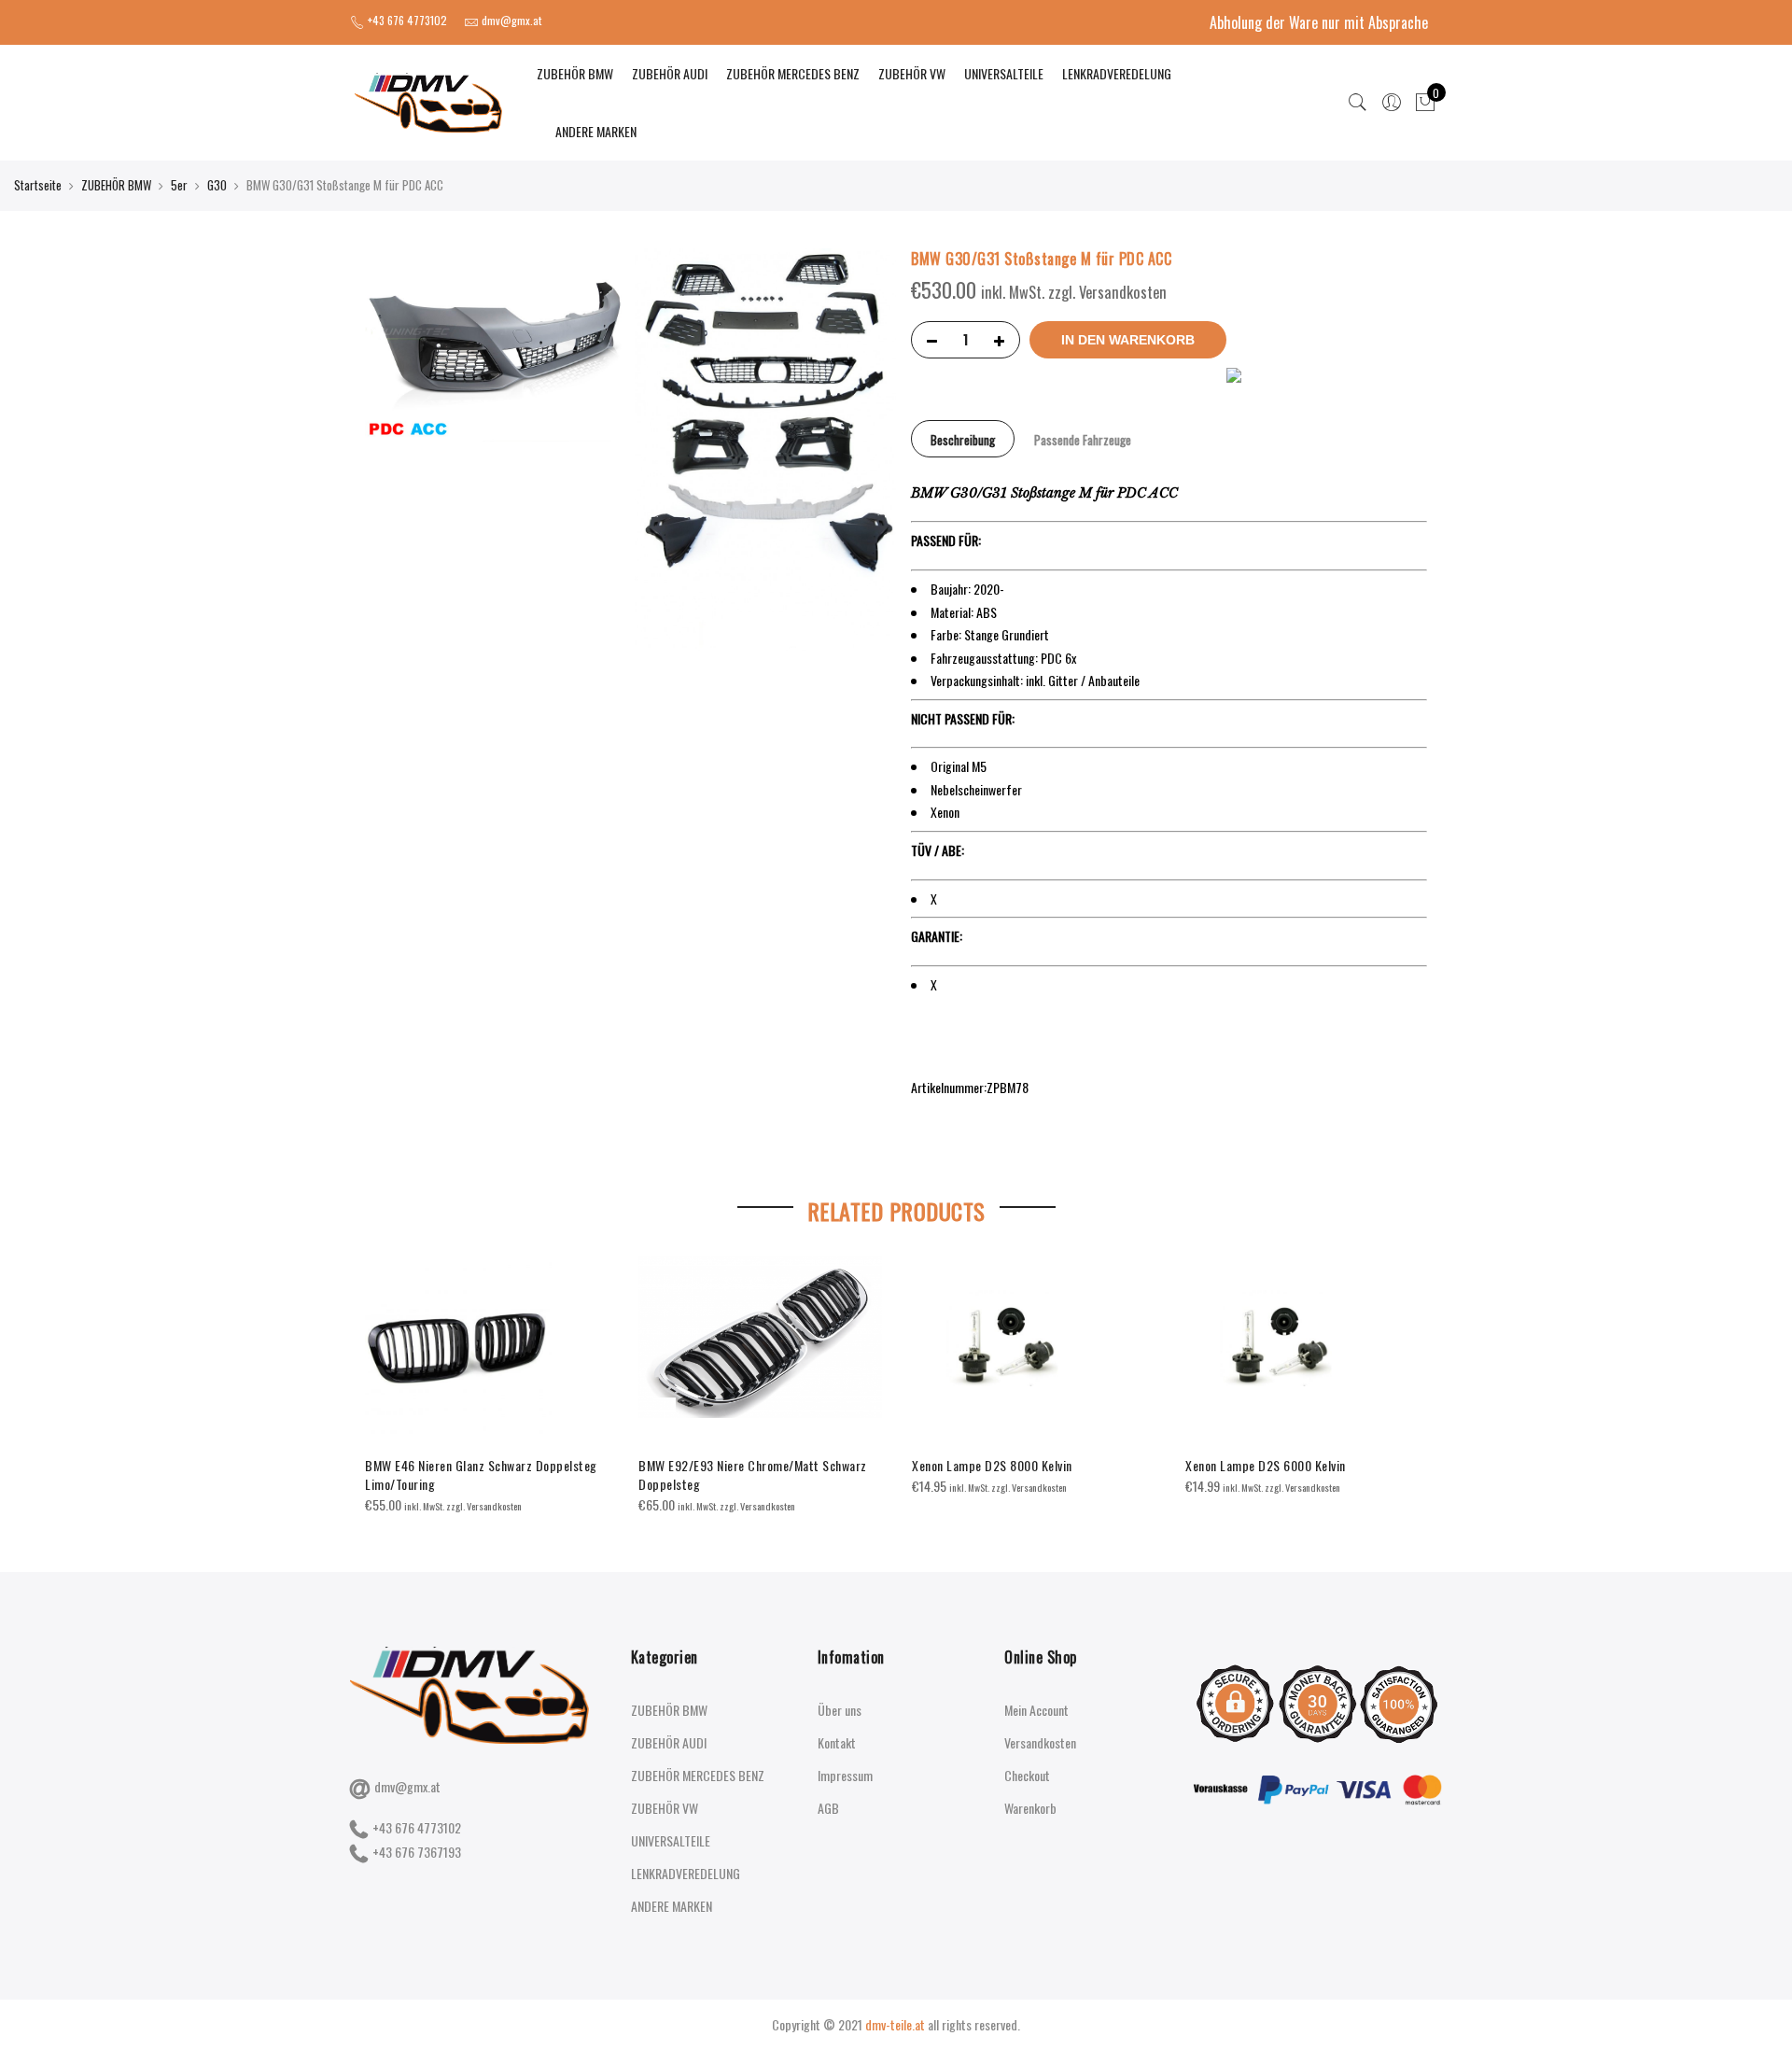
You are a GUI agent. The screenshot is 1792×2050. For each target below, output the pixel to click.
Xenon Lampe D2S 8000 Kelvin (992, 1465)
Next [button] (1410, 1372)
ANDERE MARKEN (596, 131)
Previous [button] (382, 1372)
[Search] (1358, 103)
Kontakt (837, 1742)
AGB (828, 1808)
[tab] (963, 439)
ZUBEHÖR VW (912, 73)
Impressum (845, 1775)
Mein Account (1036, 1710)
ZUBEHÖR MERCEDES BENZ (793, 73)
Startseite (38, 185)
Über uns (840, 1710)
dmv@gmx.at (407, 1786)
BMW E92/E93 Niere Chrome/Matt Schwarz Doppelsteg (753, 1474)
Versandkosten (1040, 1742)
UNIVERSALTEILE (1004, 73)
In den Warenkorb (1128, 340)
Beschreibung (963, 440)
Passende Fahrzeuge (1083, 440)
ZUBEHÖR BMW (575, 73)
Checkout (1027, 1775)
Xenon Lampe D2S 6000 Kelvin (1266, 1465)
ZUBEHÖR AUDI (670, 73)
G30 (217, 185)
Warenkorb (1030, 1808)
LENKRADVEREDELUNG (1117, 73)
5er (179, 185)
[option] (487, 1386)
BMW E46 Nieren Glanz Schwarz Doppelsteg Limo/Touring (481, 1474)
